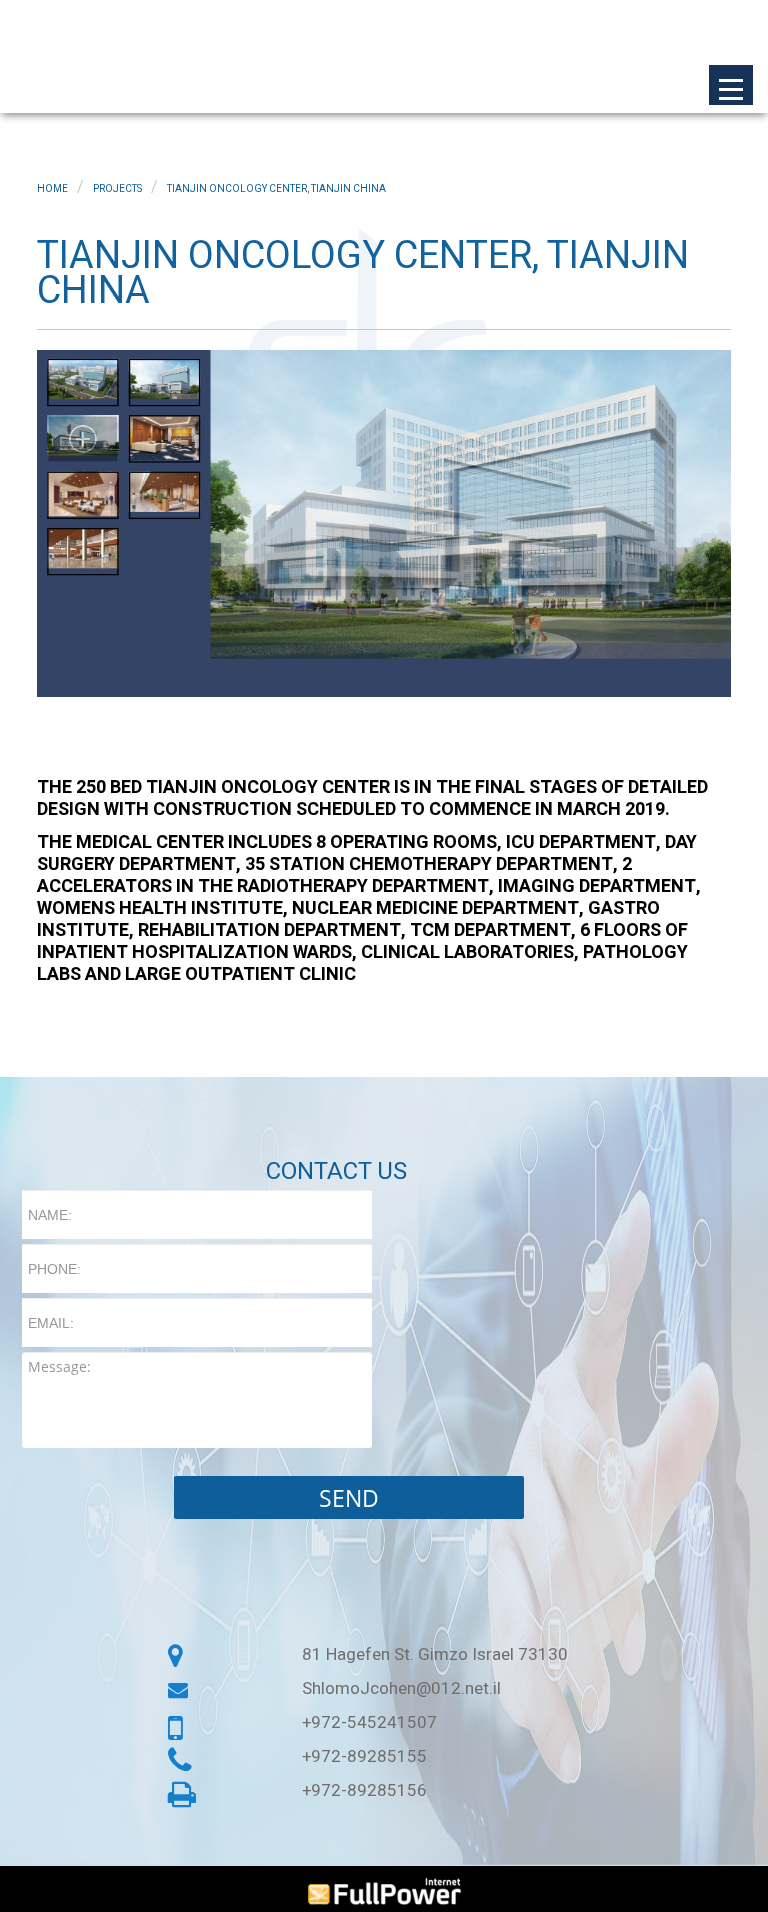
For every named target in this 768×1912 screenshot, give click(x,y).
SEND (349, 1498)
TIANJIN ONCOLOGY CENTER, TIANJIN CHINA (276, 189)
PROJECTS (117, 189)
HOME (52, 189)
